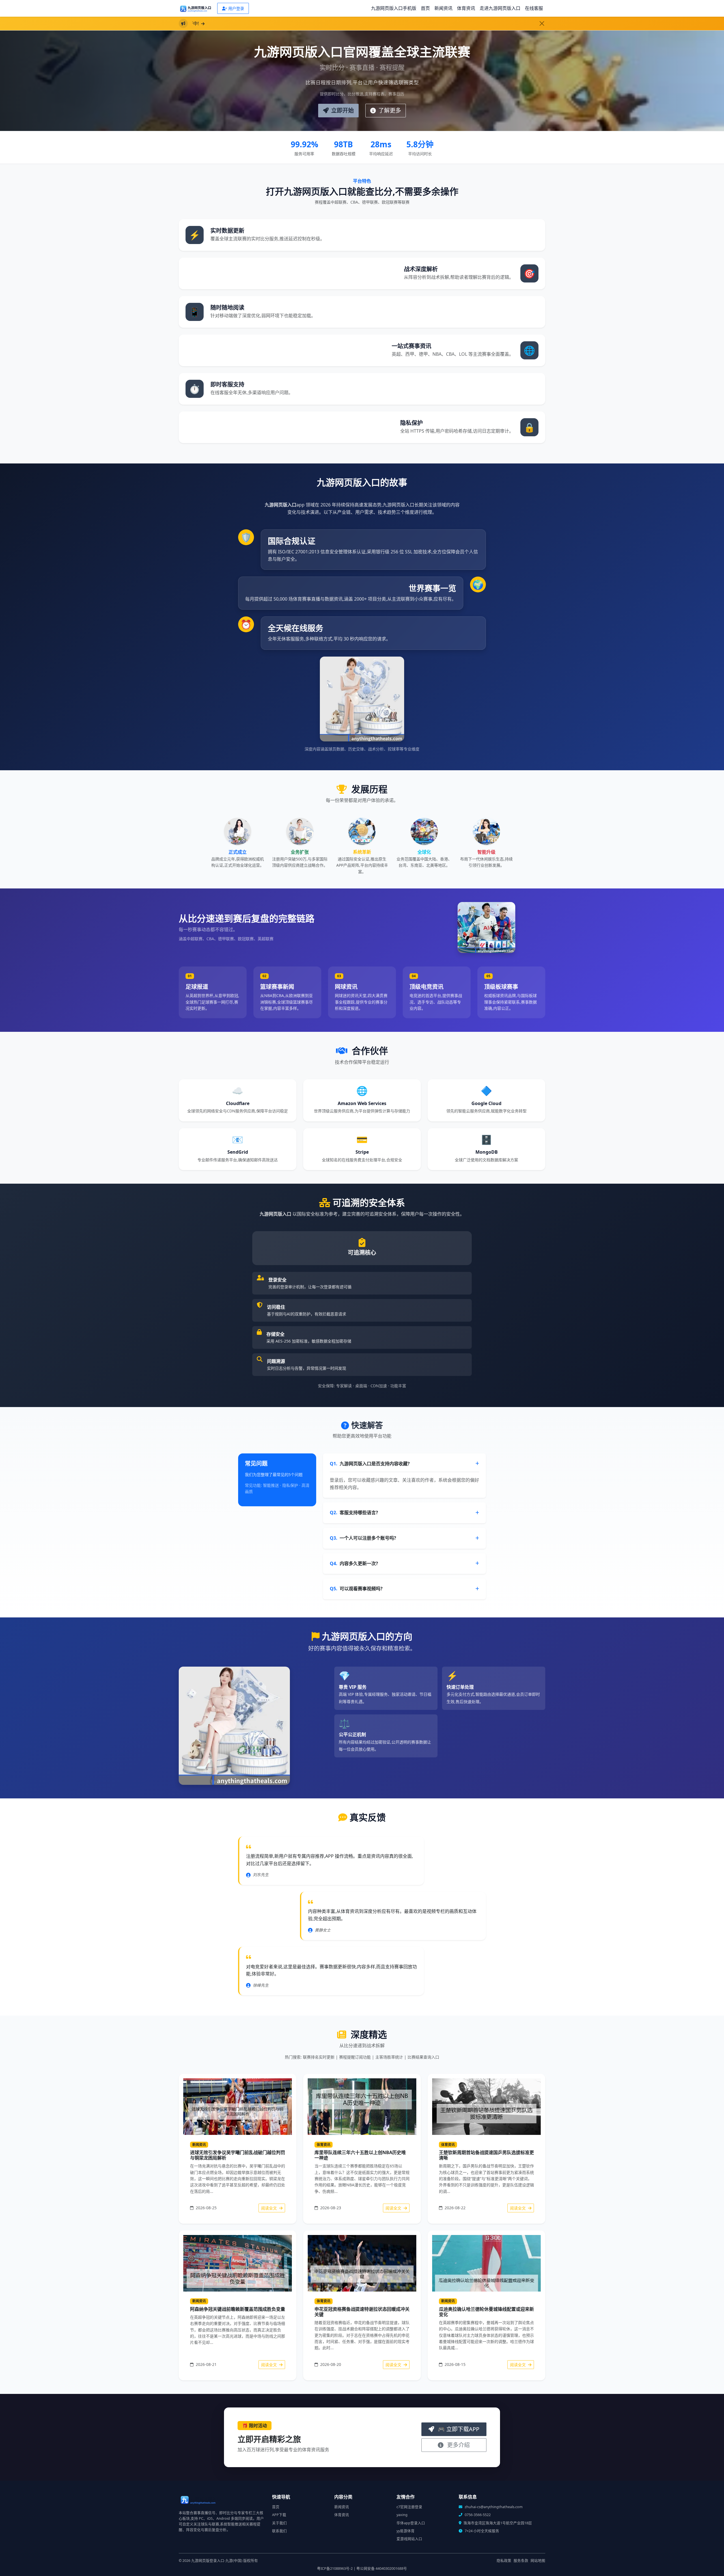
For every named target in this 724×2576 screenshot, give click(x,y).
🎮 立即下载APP (458, 2429)
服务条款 (521, 2561)
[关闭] (542, 23)
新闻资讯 (443, 8)
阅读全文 (270, 2208)
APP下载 (279, 2515)
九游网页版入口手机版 (394, 8)
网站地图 (538, 2561)
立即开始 (342, 110)
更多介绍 (458, 2445)
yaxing (402, 2515)
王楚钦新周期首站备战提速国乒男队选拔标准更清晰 (486, 2155)
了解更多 (389, 110)
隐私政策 (504, 2561)
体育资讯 (466, 8)
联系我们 (279, 2531)
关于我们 (279, 2523)
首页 (425, 8)
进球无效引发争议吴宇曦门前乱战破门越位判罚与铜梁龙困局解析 (238, 2155)
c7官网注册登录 (409, 2507)
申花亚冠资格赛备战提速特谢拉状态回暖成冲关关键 (362, 2312)
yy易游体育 (406, 2531)
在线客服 (534, 8)
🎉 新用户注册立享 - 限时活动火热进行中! (237, 23)
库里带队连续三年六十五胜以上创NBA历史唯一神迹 (360, 2155)
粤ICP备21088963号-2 (335, 2569)
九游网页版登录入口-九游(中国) (217, 2561)
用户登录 (236, 8)
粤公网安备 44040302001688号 (382, 2569)
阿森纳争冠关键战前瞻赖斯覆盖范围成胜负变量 (238, 2309)
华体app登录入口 (411, 2523)
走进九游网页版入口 (500, 8)
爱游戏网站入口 (409, 2539)
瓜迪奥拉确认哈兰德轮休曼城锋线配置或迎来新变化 (486, 2312)
